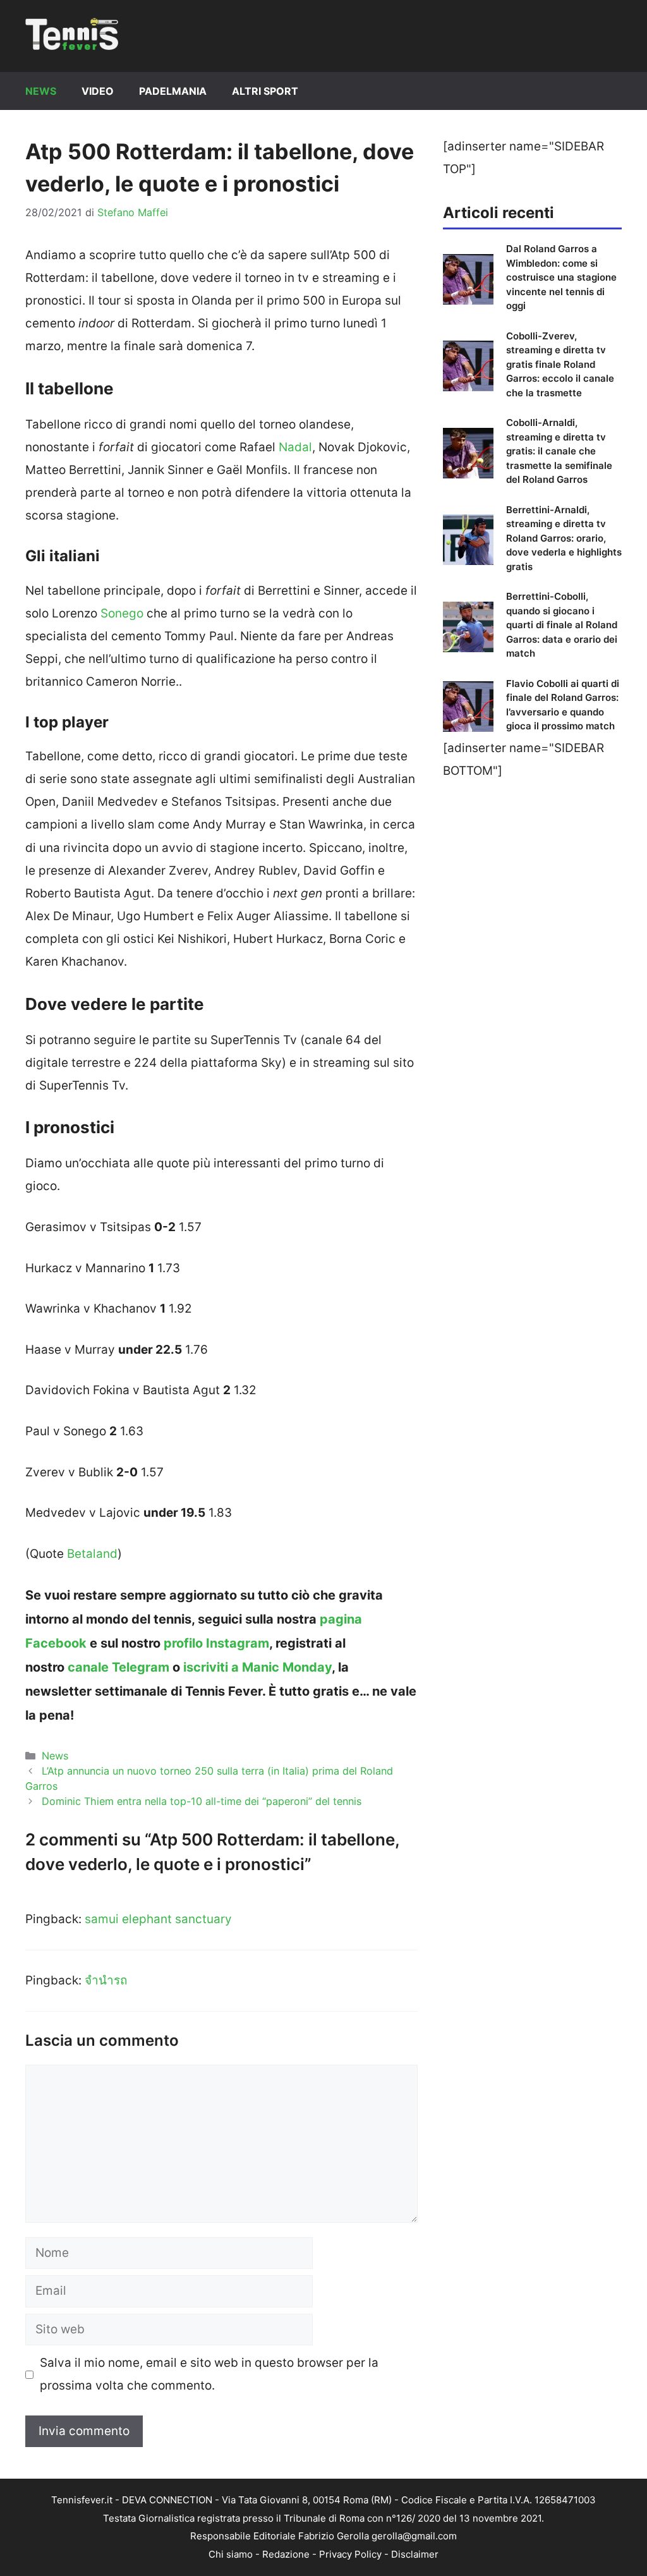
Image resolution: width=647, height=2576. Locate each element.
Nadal (295, 447)
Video (98, 91)
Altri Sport (265, 91)
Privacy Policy (350, 2554)
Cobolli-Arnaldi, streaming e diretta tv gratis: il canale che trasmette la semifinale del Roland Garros (559, 451)
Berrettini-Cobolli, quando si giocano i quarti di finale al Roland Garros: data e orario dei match (562, 625)
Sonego (122, 613)
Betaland (92, 1554)
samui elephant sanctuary (158, 1919)
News (41, 91)
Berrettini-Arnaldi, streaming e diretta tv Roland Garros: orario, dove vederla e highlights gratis (564, 538)
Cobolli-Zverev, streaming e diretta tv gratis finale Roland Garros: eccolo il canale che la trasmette (560, 364)
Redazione (286, 2554)
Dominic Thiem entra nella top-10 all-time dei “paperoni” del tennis (202, 1801)
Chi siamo (231, 2554)
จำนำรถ (106, 1980)
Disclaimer (415, 2554)
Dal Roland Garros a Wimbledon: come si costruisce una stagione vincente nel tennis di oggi (561, 277)
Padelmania (173, 91)
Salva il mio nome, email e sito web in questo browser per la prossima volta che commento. (209, 2374)
